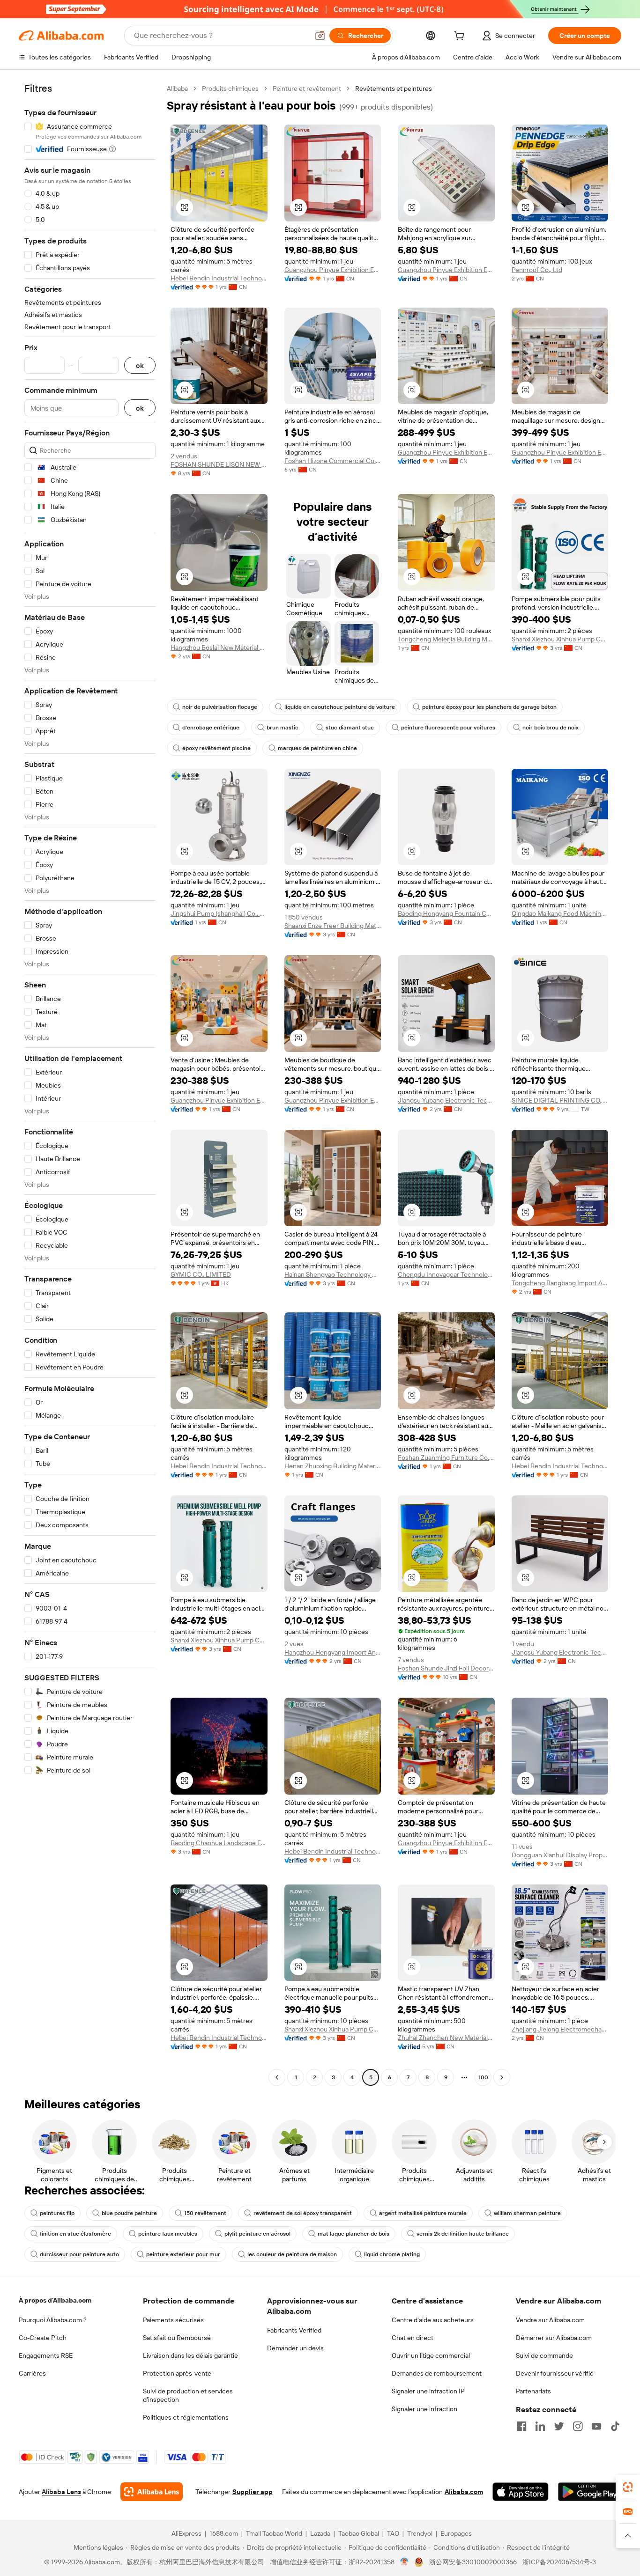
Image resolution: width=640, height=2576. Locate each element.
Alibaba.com (464, 2492)
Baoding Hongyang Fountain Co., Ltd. (446, 913)
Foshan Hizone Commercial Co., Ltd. (333, 461)
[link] (628, 2487)
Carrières (32, 2373)
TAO (393, 2533)
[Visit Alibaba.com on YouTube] (596, 2426)
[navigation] (90, 1084)
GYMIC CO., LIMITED (201, 1274)
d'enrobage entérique (211, 728)
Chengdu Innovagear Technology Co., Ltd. (446, 1274)
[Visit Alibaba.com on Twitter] (559, 2426)
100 (483, 2077)
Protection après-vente (177, 2373)
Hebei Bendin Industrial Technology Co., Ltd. (219, 278)
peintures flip (57, 2213)
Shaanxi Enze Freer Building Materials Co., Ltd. (333, 926)
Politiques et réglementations (186, 2417)
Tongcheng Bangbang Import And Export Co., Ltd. (560, 1283)
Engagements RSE (46, 2355)
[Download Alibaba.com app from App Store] (521, 2492)
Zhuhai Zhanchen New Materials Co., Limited (446, 2038)
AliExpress (186, 2533)
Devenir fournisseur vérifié (555, 2373)
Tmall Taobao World (274, 2533)
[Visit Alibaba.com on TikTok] (615, 2426)
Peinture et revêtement (307, 88)
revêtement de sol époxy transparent (303, 2213)
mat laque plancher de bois (353, 2234)
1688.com (224, 2533)
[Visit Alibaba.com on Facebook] (521, 2426)
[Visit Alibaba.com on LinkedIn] (540, 2426)
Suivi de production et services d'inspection (188, 2395)
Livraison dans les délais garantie (190, 2355)
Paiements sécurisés (173, 2320)
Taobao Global (359, 2533)
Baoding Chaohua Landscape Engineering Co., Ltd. (219, 1843)
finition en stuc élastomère (75, 2234)
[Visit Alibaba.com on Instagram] (578, 2426)
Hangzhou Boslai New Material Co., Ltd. (219, 648)
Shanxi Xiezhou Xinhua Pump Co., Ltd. (560, 639)
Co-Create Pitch (43, 2338)
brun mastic (283, 728)
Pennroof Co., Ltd (537, 270)
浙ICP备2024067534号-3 (559, 2562)
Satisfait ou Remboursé (177, 2338)
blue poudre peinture (129, 2213)
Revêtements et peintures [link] (394, 88)
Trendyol (420, 2533)
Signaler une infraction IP (428, 2391)
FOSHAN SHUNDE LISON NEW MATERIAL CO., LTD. (219, 464)
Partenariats (533, 2391)
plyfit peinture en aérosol (257, 2234)
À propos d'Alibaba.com (55, 2300)
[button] (320, 36)
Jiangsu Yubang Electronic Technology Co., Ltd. (446, 1100)
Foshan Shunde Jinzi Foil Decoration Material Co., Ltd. (446, 1668)
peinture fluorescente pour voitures (448, 728)
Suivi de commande (544, 2355)
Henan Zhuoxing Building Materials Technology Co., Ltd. (333, 1466)
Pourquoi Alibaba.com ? (53, 2320)
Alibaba (177, 88)
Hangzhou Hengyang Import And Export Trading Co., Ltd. (333, 1652)
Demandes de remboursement (437, 2373)
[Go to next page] (502, 2077)
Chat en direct (413, 2338)
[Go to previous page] (277, 2077)
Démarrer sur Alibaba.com (554, 2338)
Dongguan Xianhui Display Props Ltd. (560, 1855)
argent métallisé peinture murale (423, 2213)
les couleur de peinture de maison (292, 2254)
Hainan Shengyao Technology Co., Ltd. (333, 1274)
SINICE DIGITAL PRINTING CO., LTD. (560, 1100)
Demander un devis (295, 2348)
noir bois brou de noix (551, 728)
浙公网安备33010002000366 (473, 2562)
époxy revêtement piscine (216, 748)
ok (140, 365)
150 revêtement (205, 2213)
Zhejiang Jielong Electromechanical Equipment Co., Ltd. (560, 2029)
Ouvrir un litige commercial (431, 2355)
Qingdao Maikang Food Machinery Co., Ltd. (560, 913)
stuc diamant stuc (350, 728)
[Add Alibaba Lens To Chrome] (152, 2492)
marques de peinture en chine (317, 748)
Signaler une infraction (424, 2409)
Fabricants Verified (294, 2330)
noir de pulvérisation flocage (220, 707)
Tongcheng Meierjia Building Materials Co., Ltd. (446, 639)
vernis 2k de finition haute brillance (463, 2234)
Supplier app (253, 2492)
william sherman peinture (527, 2213)
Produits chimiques (230, 88)
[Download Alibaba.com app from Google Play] (590, 2492)
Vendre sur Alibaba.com (550, 2320)
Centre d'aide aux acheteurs (433, 2320)
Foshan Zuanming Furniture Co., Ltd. (446, 1457)
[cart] (461, 37)
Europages (456, 2533)
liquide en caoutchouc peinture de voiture (340, 707)
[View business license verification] (405, 2562)
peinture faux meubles (168, 2234)
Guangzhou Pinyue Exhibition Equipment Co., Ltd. (333, 270)
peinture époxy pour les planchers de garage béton (489, 707)
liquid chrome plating (392, 2254)
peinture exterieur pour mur (183, 2254)
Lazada (320, 2533)
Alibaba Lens (61, 2492)
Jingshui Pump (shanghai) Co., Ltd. (219, 913)
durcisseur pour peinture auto (79, 2254)
